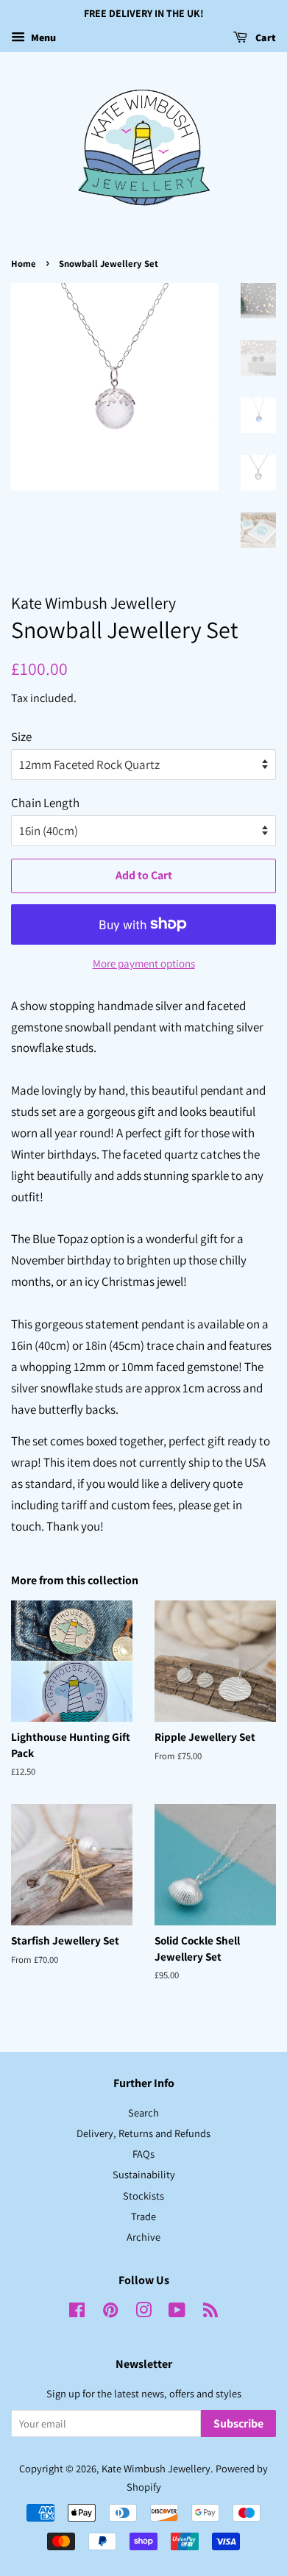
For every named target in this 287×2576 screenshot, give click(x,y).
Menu (42, 37)
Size (21, 737)
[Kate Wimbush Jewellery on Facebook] (77, 2312)
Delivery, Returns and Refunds (143, 2133)
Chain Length (45, 803)
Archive (143, 2237)
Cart (265, 37)
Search (143, 2112)
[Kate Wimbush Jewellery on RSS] (210, 2312)
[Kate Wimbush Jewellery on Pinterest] (110, 2312)
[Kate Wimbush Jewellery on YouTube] (177, 2312)
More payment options (144, 963)
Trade (143, 2216)
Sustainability (144, 2174)
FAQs (143, 2154)
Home (24, 264)
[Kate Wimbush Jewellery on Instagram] (143, 2312)
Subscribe (238, 2423)
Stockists (143, 2196)
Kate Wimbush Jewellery (156, 2468)
